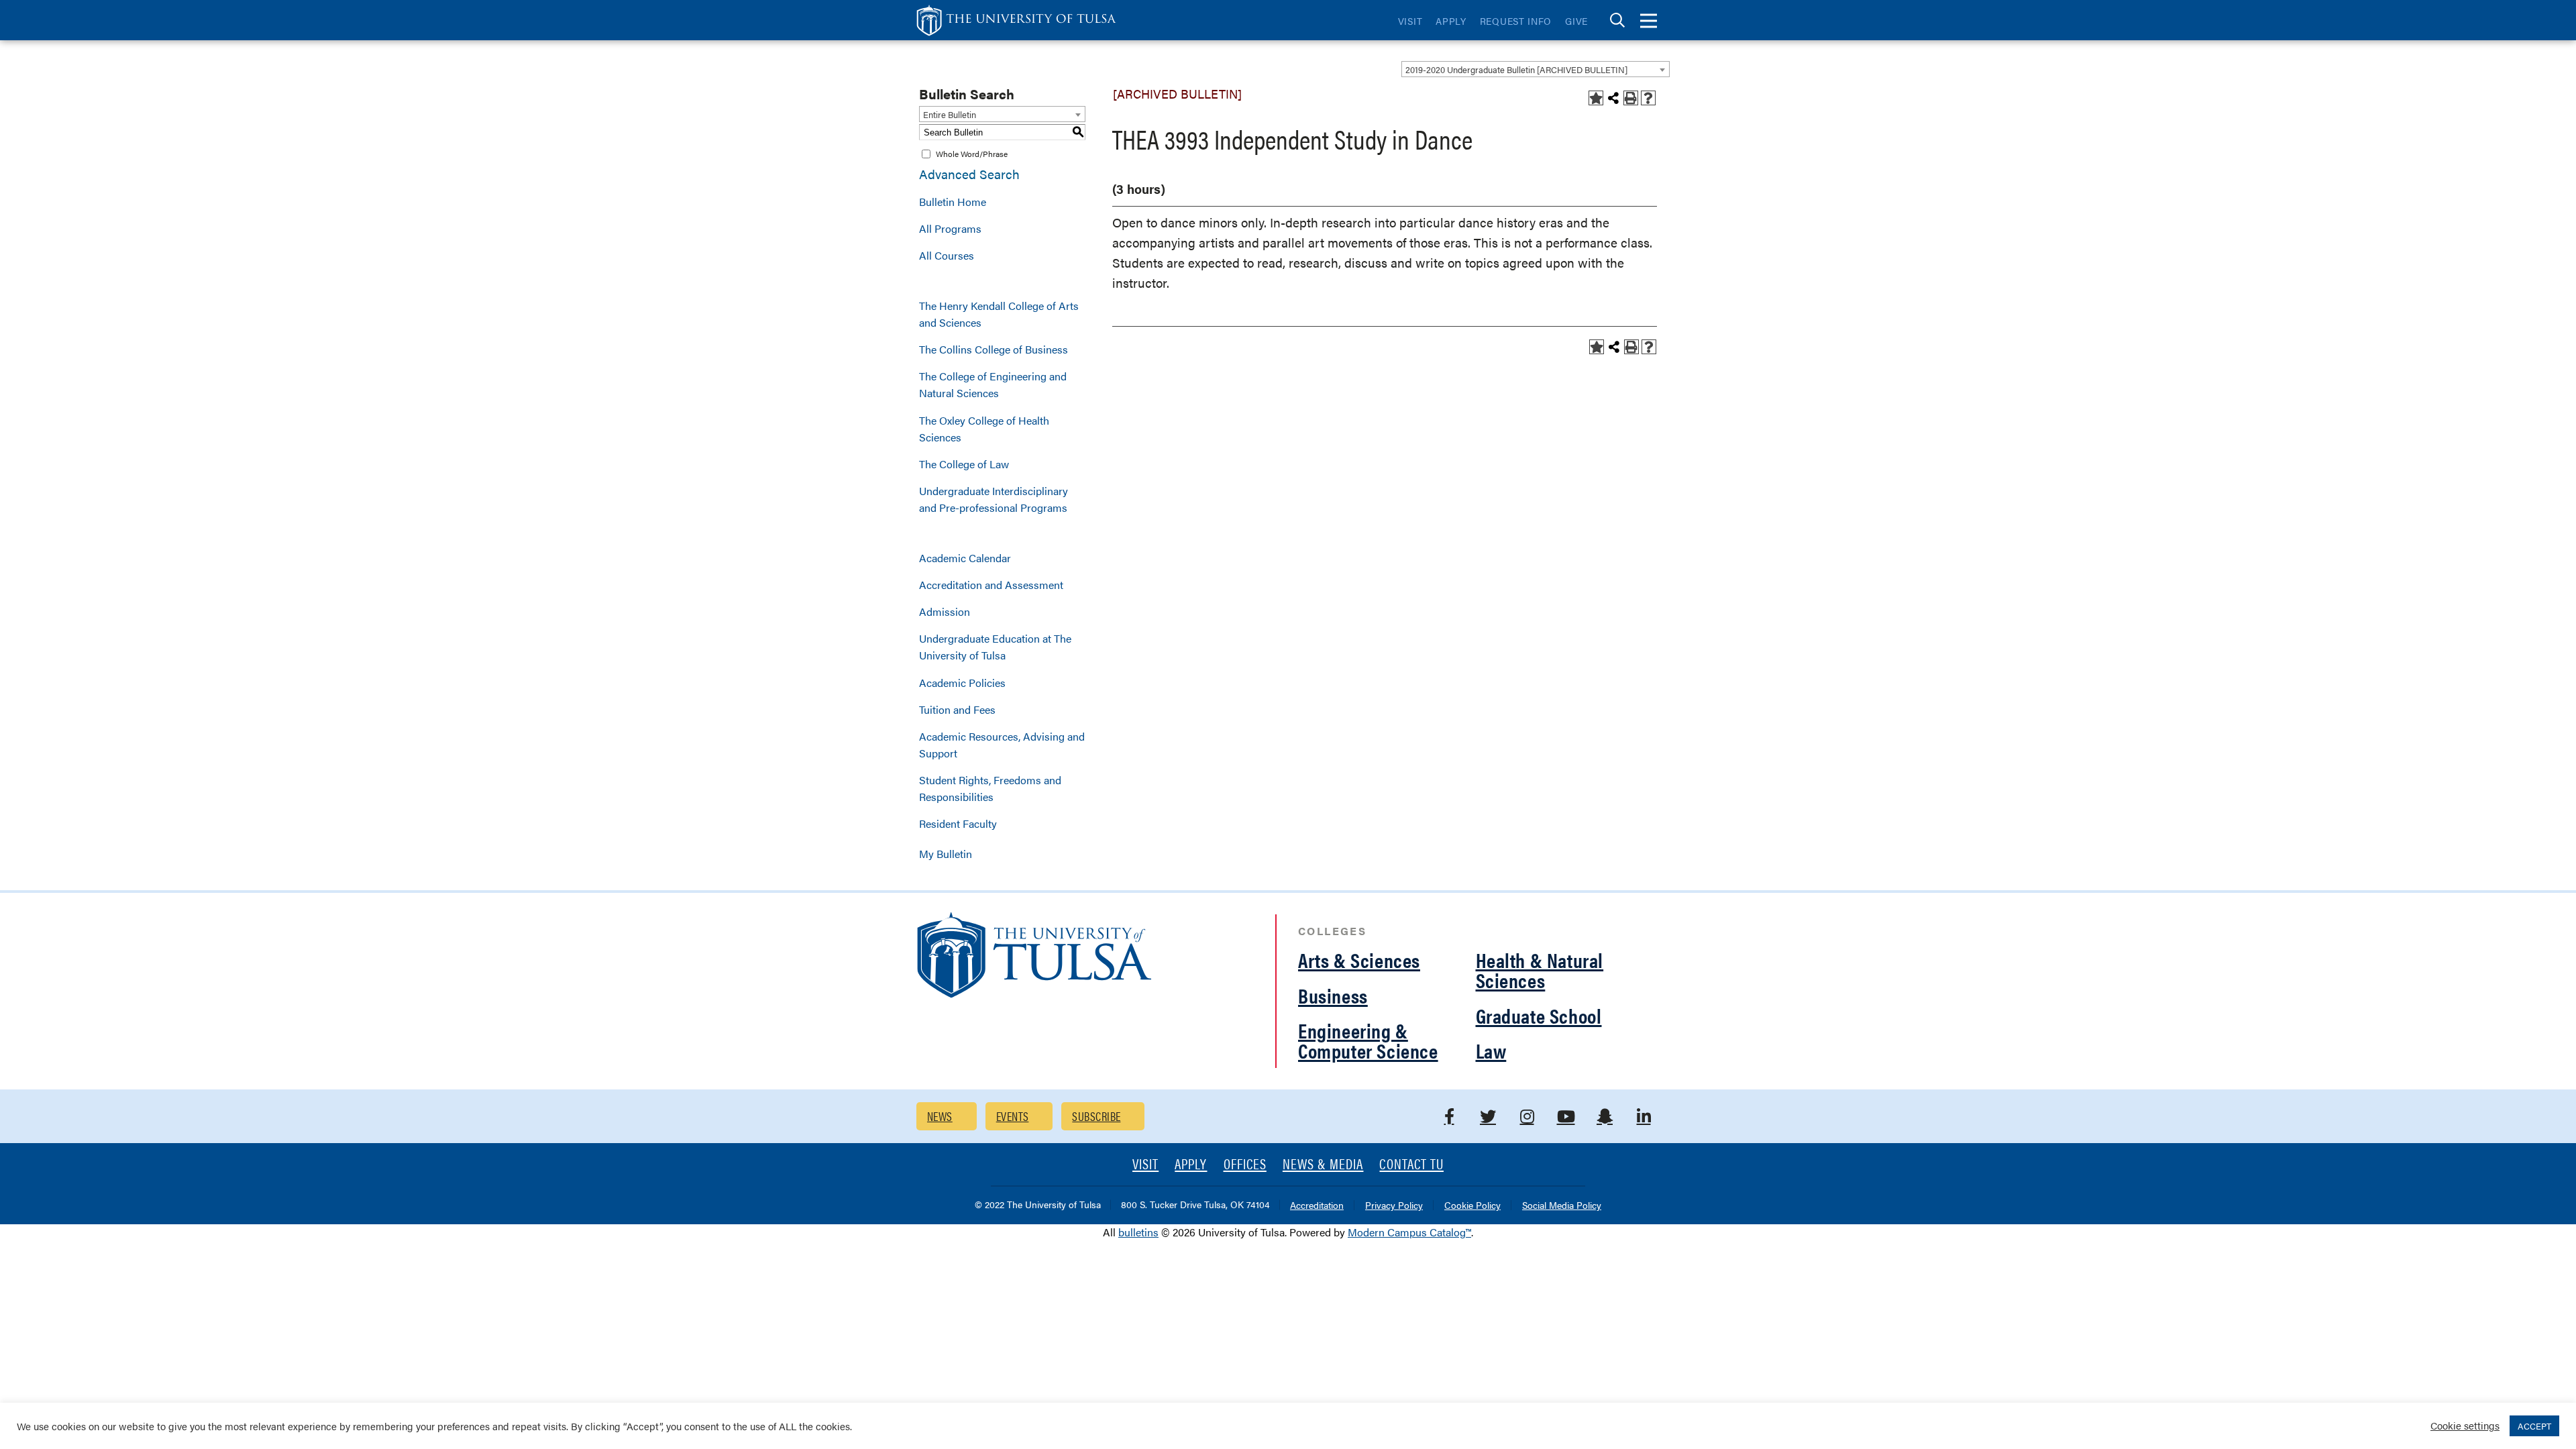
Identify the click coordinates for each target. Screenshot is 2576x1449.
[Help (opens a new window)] (1648, 98)
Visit (1410, 21)
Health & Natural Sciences (1540, 970)
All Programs (950, 228)
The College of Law (964, 464)
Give (1576, 21)
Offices (1245, 1165)
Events (1013, 1116)
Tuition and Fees (957, 709)
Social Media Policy (1562, 1206)
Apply (1451, 21)
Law (1491, 1050)
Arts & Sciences (1359, 960)
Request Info (1516, 21)
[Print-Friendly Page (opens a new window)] (1631, 98)
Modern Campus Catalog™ (1409, 1232)
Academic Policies (962, 683)
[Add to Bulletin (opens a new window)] (1596, 98)
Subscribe (1096, 1116)
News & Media (1323, 1165)
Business (1333, 995)
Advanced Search (969, 174)
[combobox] (1536, 69)
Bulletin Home (953, 202)
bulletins (1138, 1232)
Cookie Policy (1472, 1206)
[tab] (1617, 20)
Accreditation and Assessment (991, 585)
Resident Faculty (958, 823)
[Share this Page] (1613, 98)
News (940, 1116)
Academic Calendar (965, 558)
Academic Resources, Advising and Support (1002, 745)
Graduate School (1539, 1015)
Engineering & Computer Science (1368, 1040)
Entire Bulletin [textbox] (950, 114)
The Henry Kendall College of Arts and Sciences (999, 314)
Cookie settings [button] (2465, 1425)
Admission (945, 611)
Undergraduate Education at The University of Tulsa (995, 647)
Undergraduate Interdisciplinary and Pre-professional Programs (994, 499)
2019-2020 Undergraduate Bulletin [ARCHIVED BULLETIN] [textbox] (1516, 69)
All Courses (947, 255)
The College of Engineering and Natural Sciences (993, 384)
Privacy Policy (1394, 1206)
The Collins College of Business (994, 349)
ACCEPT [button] (2534, 1426)
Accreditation (1317, 1206)
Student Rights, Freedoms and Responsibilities (990, 788)
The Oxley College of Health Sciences (984, 429)
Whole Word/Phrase (972, 154)
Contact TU (1411, 1165)
